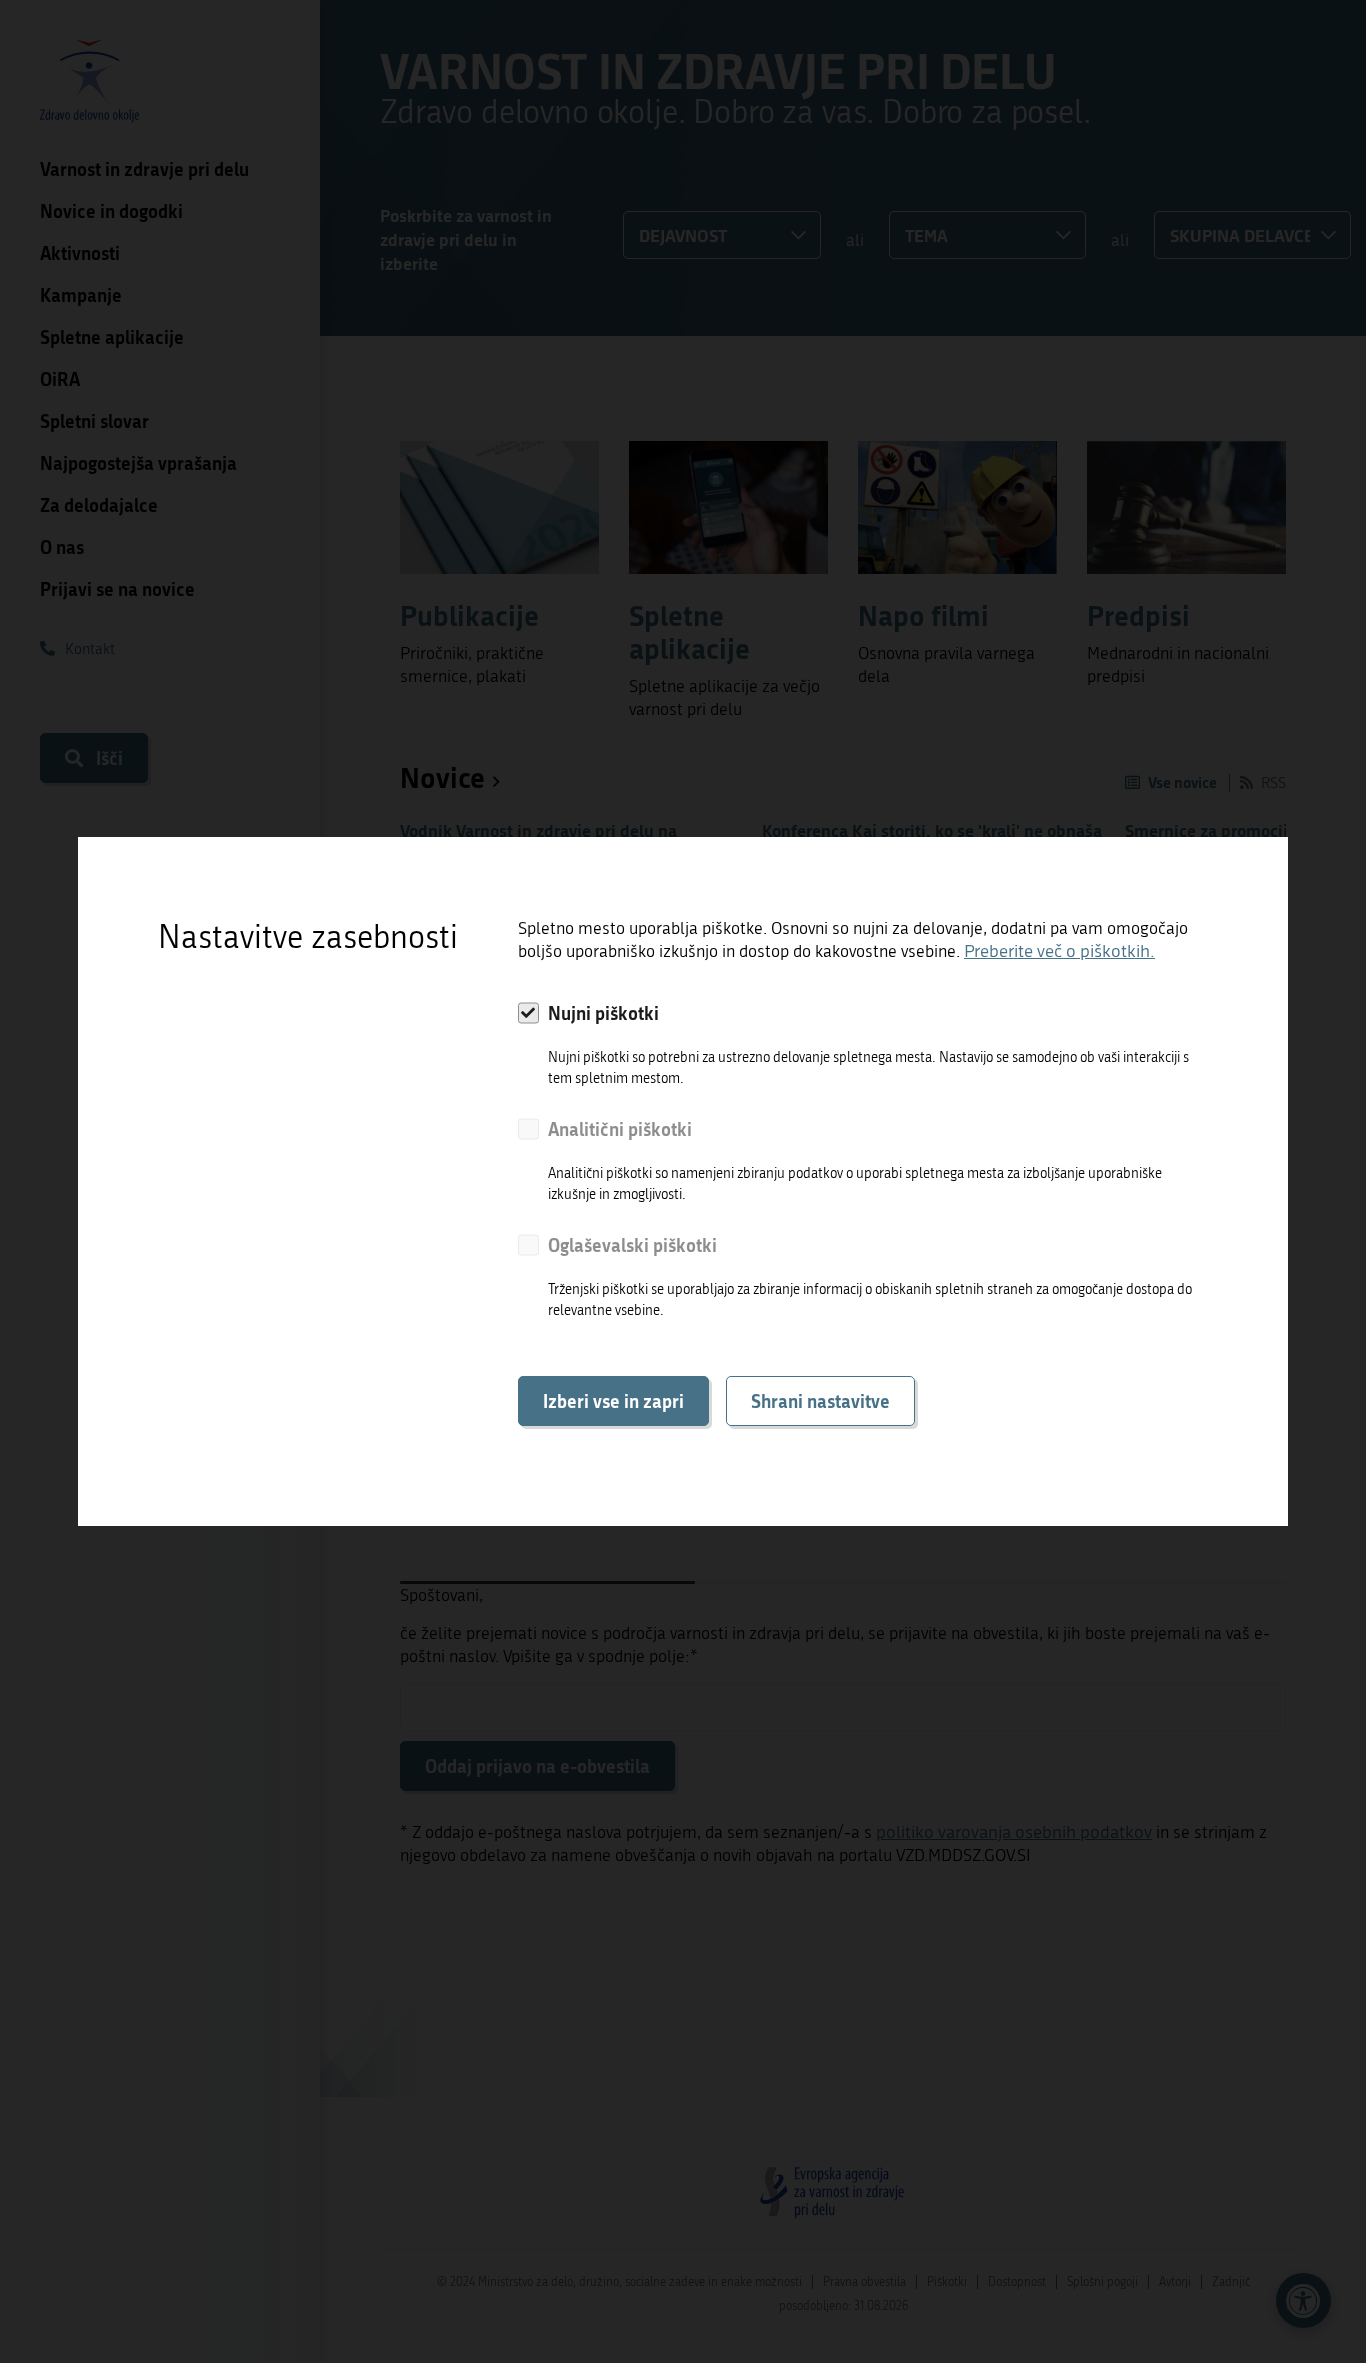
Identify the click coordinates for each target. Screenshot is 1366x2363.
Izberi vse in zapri (613, 1401)
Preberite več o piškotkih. (1059, 951)
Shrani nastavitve (820, 1401)
